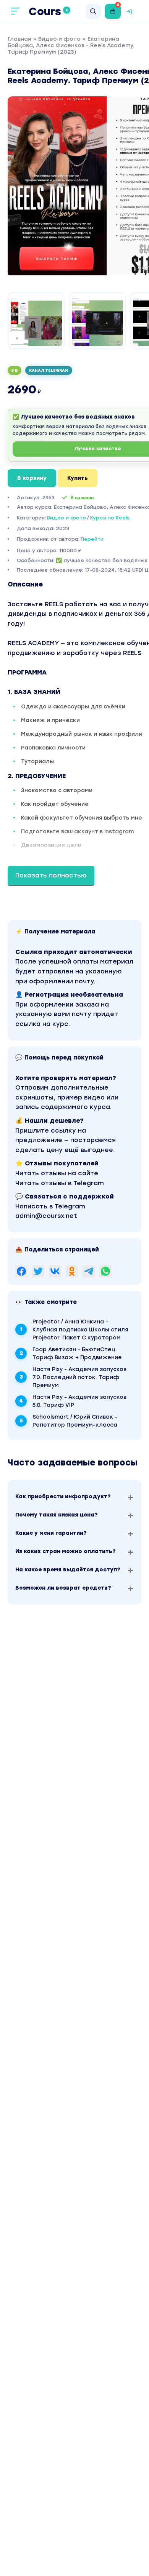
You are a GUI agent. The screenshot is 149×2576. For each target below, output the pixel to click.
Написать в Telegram (50, 1206)
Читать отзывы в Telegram (60, 1183)
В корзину (32, 478)
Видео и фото (59, 39)
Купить (78, 478)
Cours (48, 11)
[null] (21, 1271)
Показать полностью (51, 875)
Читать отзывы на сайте (57, 1173)
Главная (19, 39)
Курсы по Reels (110, 518)
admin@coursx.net (46, 1216)
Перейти (92, 539)
